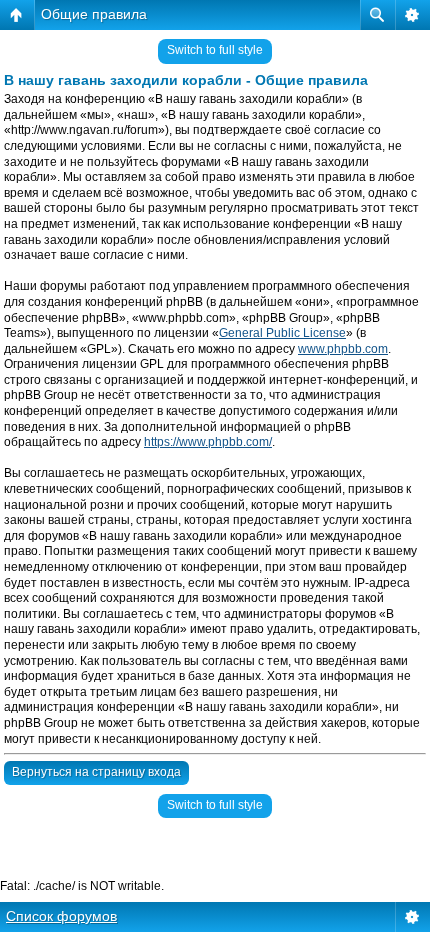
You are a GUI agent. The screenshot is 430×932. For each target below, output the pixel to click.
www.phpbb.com (343, 349)
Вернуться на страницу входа (96, 772)
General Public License (282, 333)
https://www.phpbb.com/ (208, 442)
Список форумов (61, 916)
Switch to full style (215, 50)
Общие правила (94, 14)
